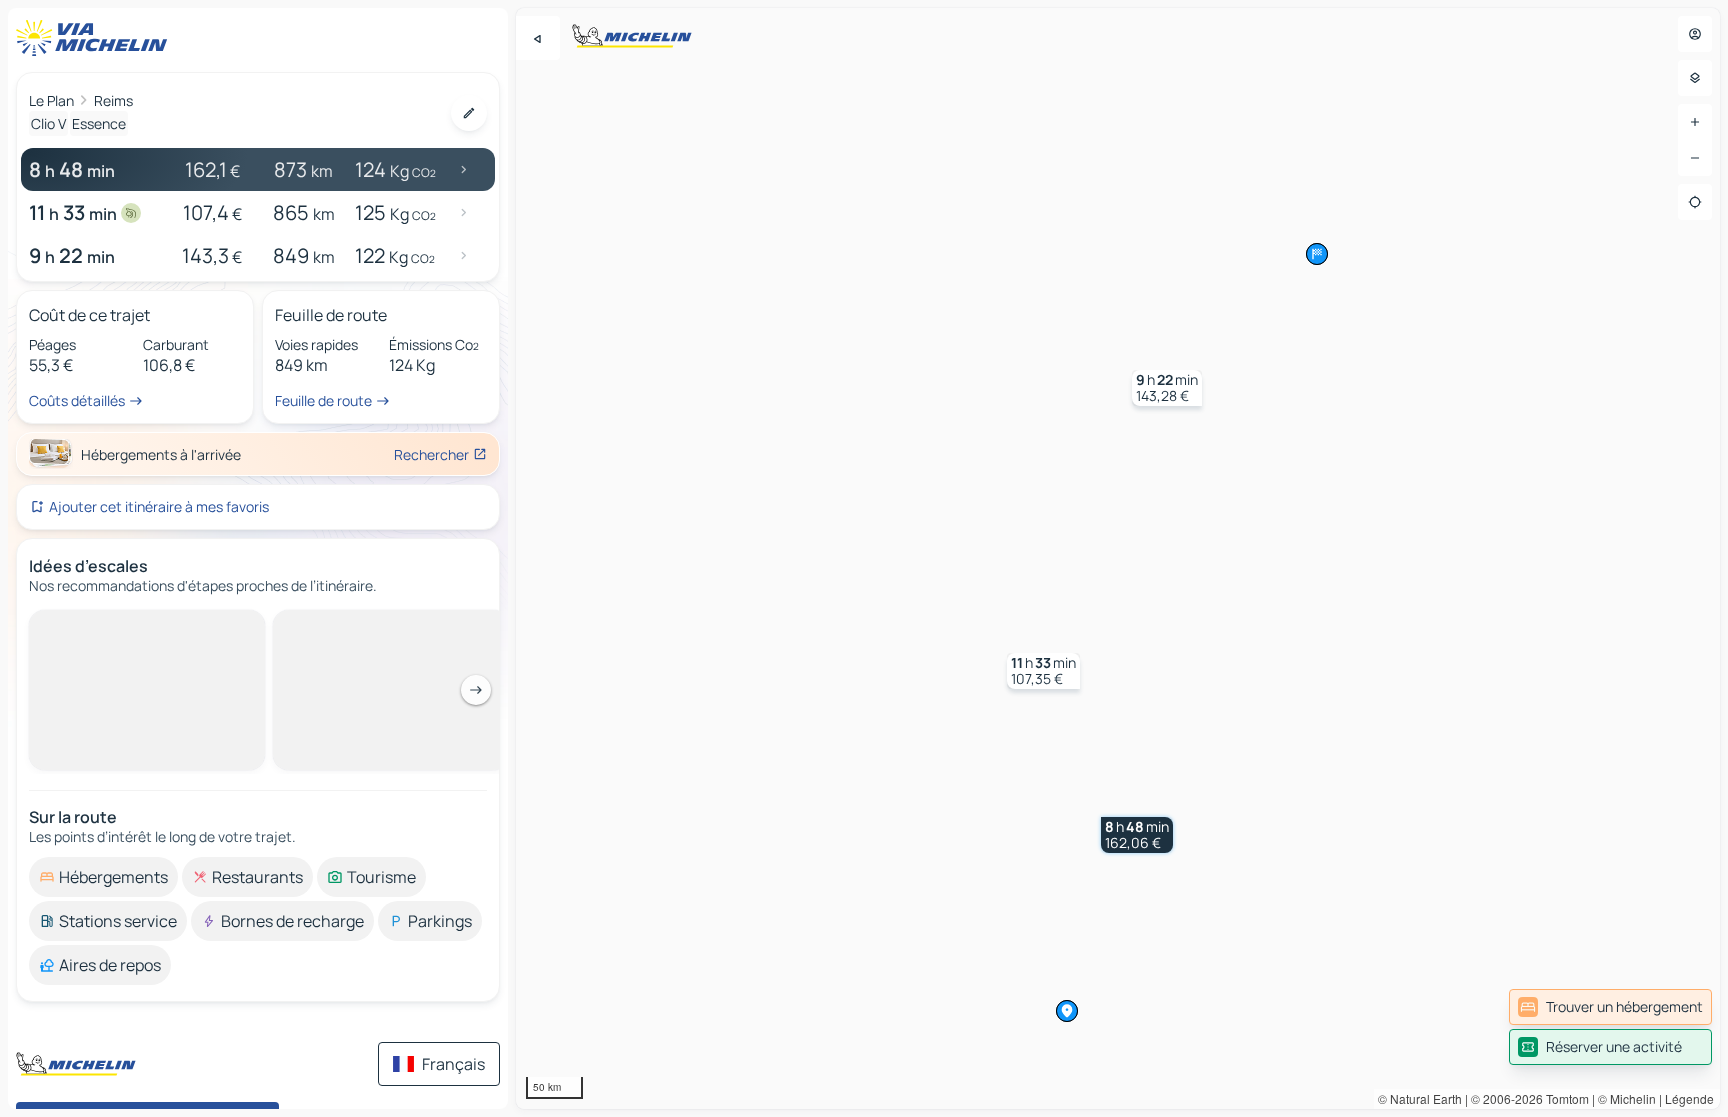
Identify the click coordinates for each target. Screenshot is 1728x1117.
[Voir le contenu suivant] (476, 690)
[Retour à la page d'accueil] (96, 38)
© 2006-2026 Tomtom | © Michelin (1563, 1098)
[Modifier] (469, 113)
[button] (1137, 835)
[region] (1118, 558)
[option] (103, 877)
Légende (1689, 1098)
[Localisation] (1695, 202)
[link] (1610, 1007)
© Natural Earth (1420, 1098)
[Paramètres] (1695, 78)
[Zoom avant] (1695, 122)
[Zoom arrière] (1695, 158)
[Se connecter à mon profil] (1695, 34)
